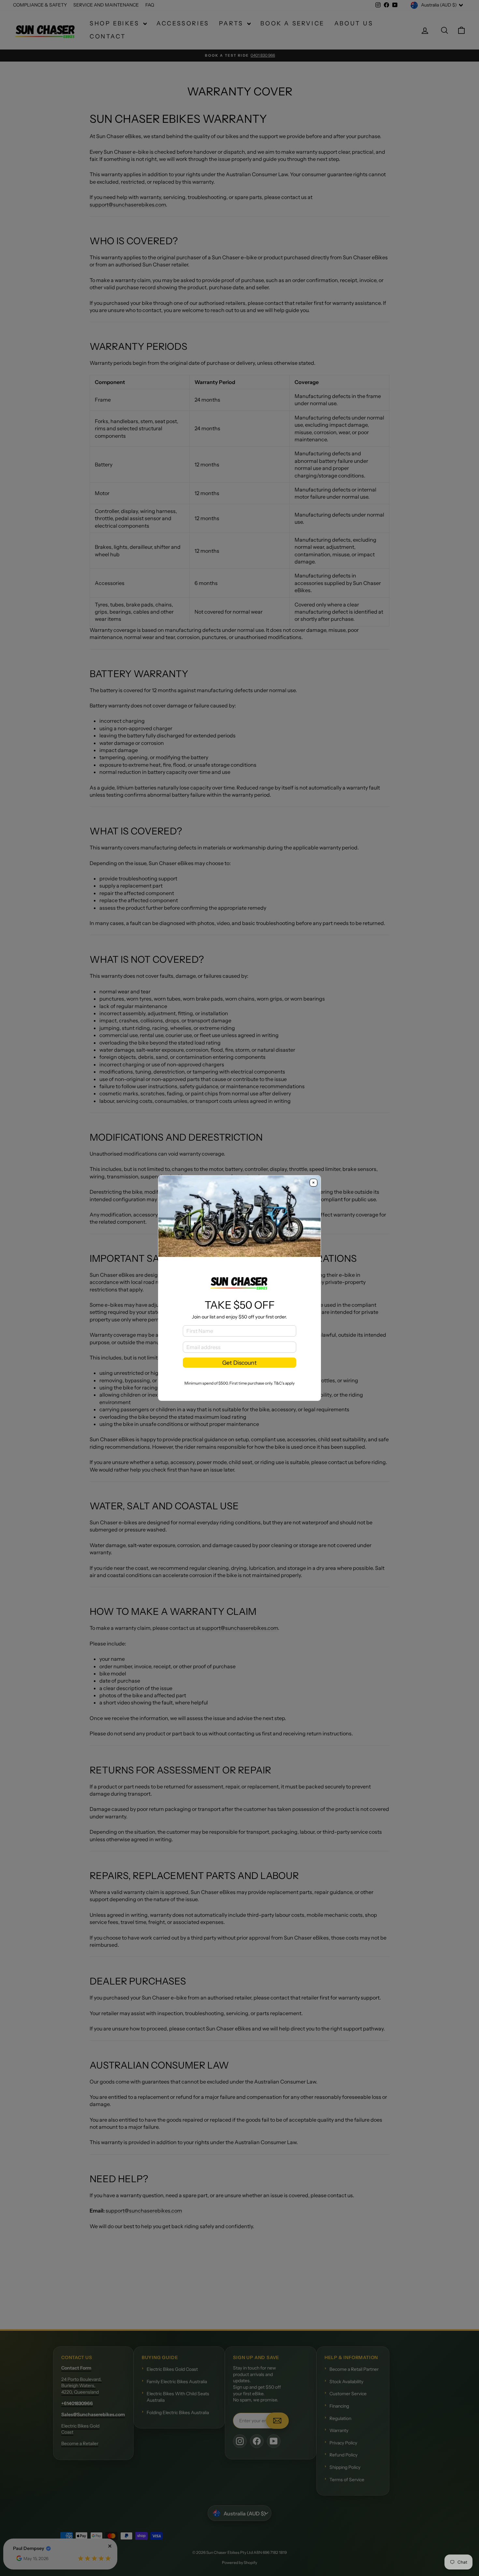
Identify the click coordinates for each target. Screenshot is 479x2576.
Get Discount (239, 1363)
